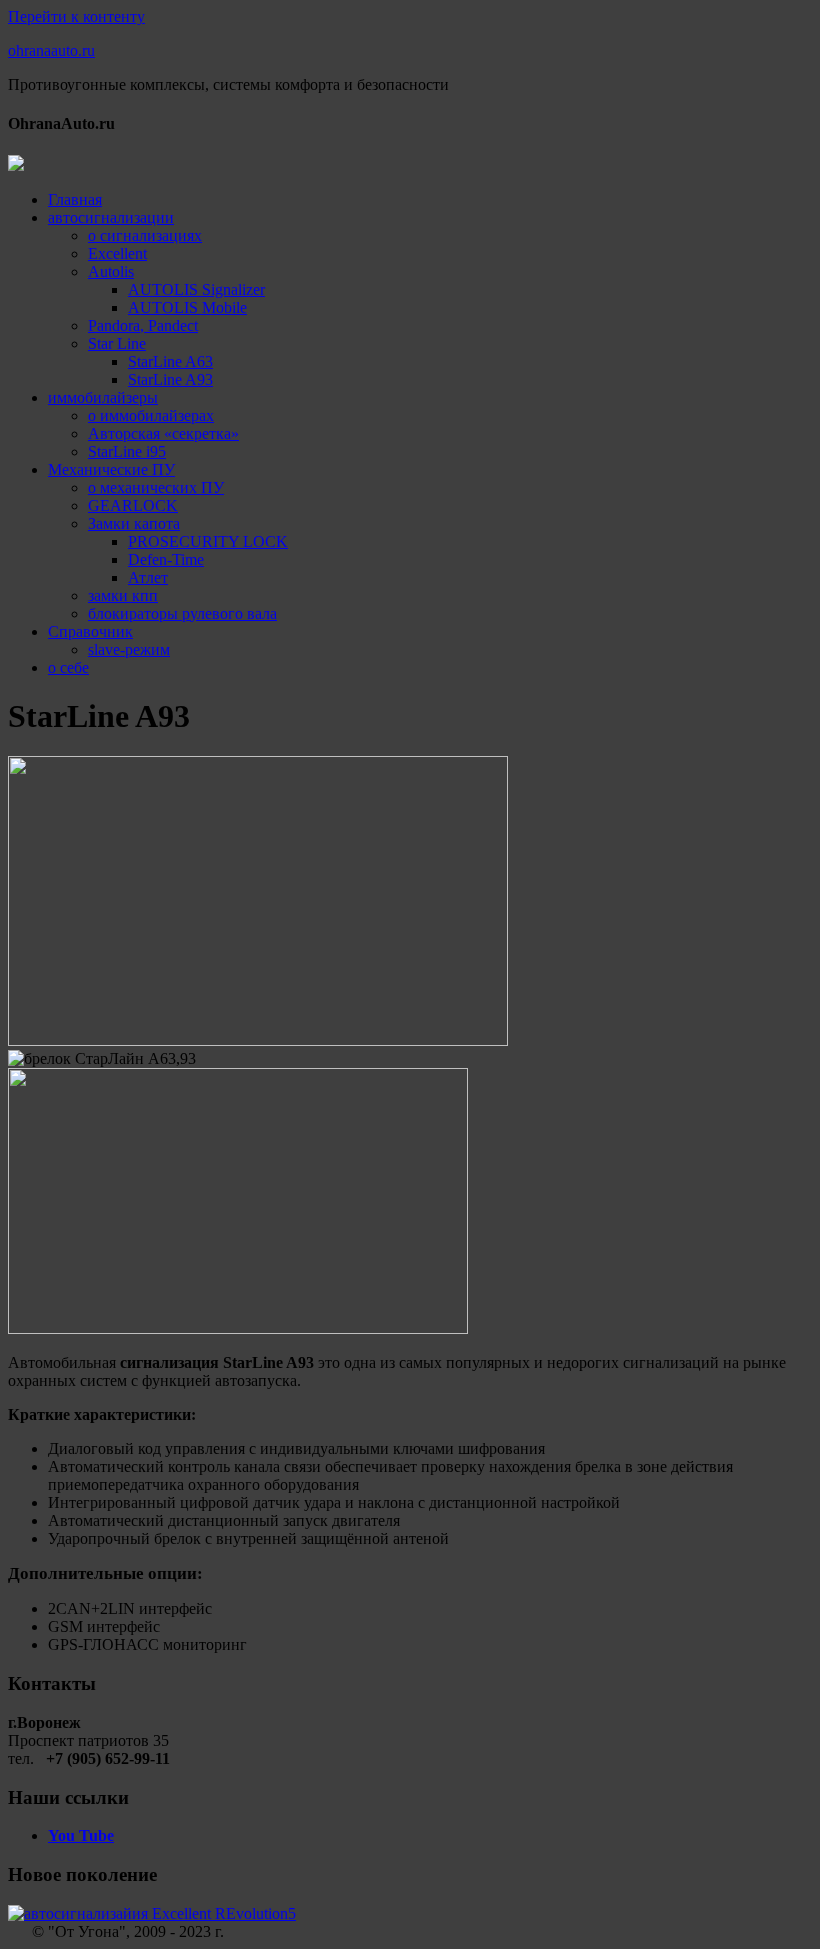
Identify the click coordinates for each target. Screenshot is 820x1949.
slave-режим (129, 649)
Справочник (90, 631)
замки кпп (123, 595)
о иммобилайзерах (151, 415)
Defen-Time (166, 559)
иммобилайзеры (103, 397)
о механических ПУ (156, 487)
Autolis (111, 271)
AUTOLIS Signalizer (196, 289)
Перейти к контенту (76, 16)
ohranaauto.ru (51, 50)
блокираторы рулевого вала (182, 613)
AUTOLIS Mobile (187, 307)
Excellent (117, 253)
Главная (75, 199)
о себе (68, 667)
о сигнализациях (145, 235)
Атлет (148, 577)
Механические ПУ (111, 469)
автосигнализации (111, 217)
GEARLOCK (133, 505)
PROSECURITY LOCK (208, 541)
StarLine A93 (170, 379)
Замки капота (134, 523)
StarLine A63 (170, 361)
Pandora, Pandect (143, 325)
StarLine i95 (127, 451)
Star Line (117, 343)
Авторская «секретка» (163, 433)
